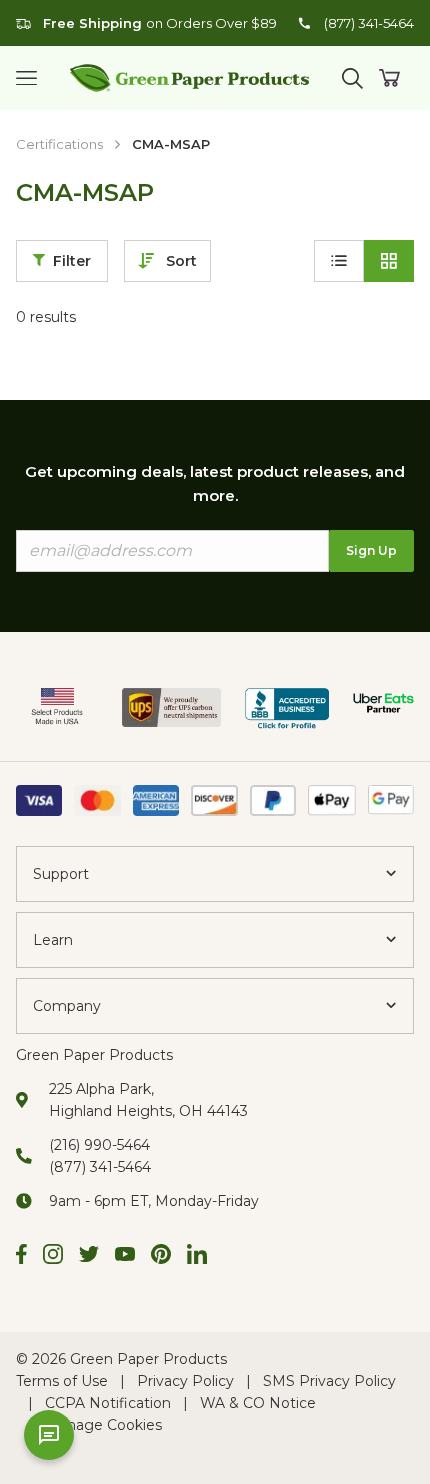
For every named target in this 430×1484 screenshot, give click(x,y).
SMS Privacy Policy (329, 1381)
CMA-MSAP (171, 144)
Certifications (59, 144)
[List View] (339, 261)
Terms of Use (62, 1381)
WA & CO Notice (258, 1403)
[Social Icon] (21, 1257)
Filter (72, 261)
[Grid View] (389, 261)
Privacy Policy (185, 1381)
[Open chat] (49, 1435)
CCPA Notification (108, 1403)
